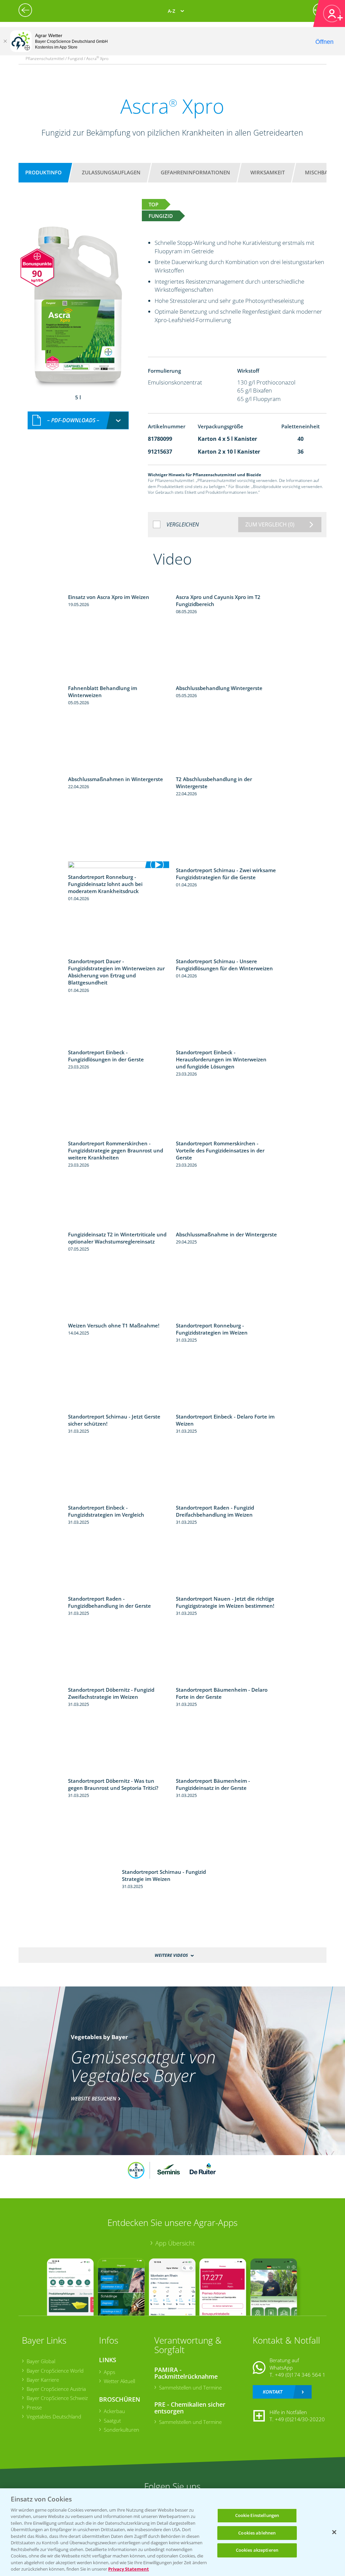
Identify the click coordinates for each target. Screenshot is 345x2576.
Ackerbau (114, 2411)
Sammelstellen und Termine (190, 2387)
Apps (109, 2372)
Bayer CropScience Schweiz (57, 2398)
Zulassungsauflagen (111, 172)
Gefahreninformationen (195, 172)
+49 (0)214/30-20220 (300, 2419)
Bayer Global (41, 2361)
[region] (172, 2532)
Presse (34, 2407)
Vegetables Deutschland (54, 2416)
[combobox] (78, 420)
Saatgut (112, 2421)
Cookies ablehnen (257, 2533)
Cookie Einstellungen (257, 2515)
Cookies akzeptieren (257, 2550)
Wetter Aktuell (119, 2381)
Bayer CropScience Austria (56, 2389)
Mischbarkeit (323, 172)
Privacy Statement (129, 2569)
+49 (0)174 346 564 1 (300, 2375)
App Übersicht (175, 2243)
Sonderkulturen (121, 2430)
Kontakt (273, 2392)
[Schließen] (5, 41)
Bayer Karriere (43, 2380)
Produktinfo (43, 172)
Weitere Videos (171, 1955)
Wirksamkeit (268, 172)
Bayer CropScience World (55, 2371)
